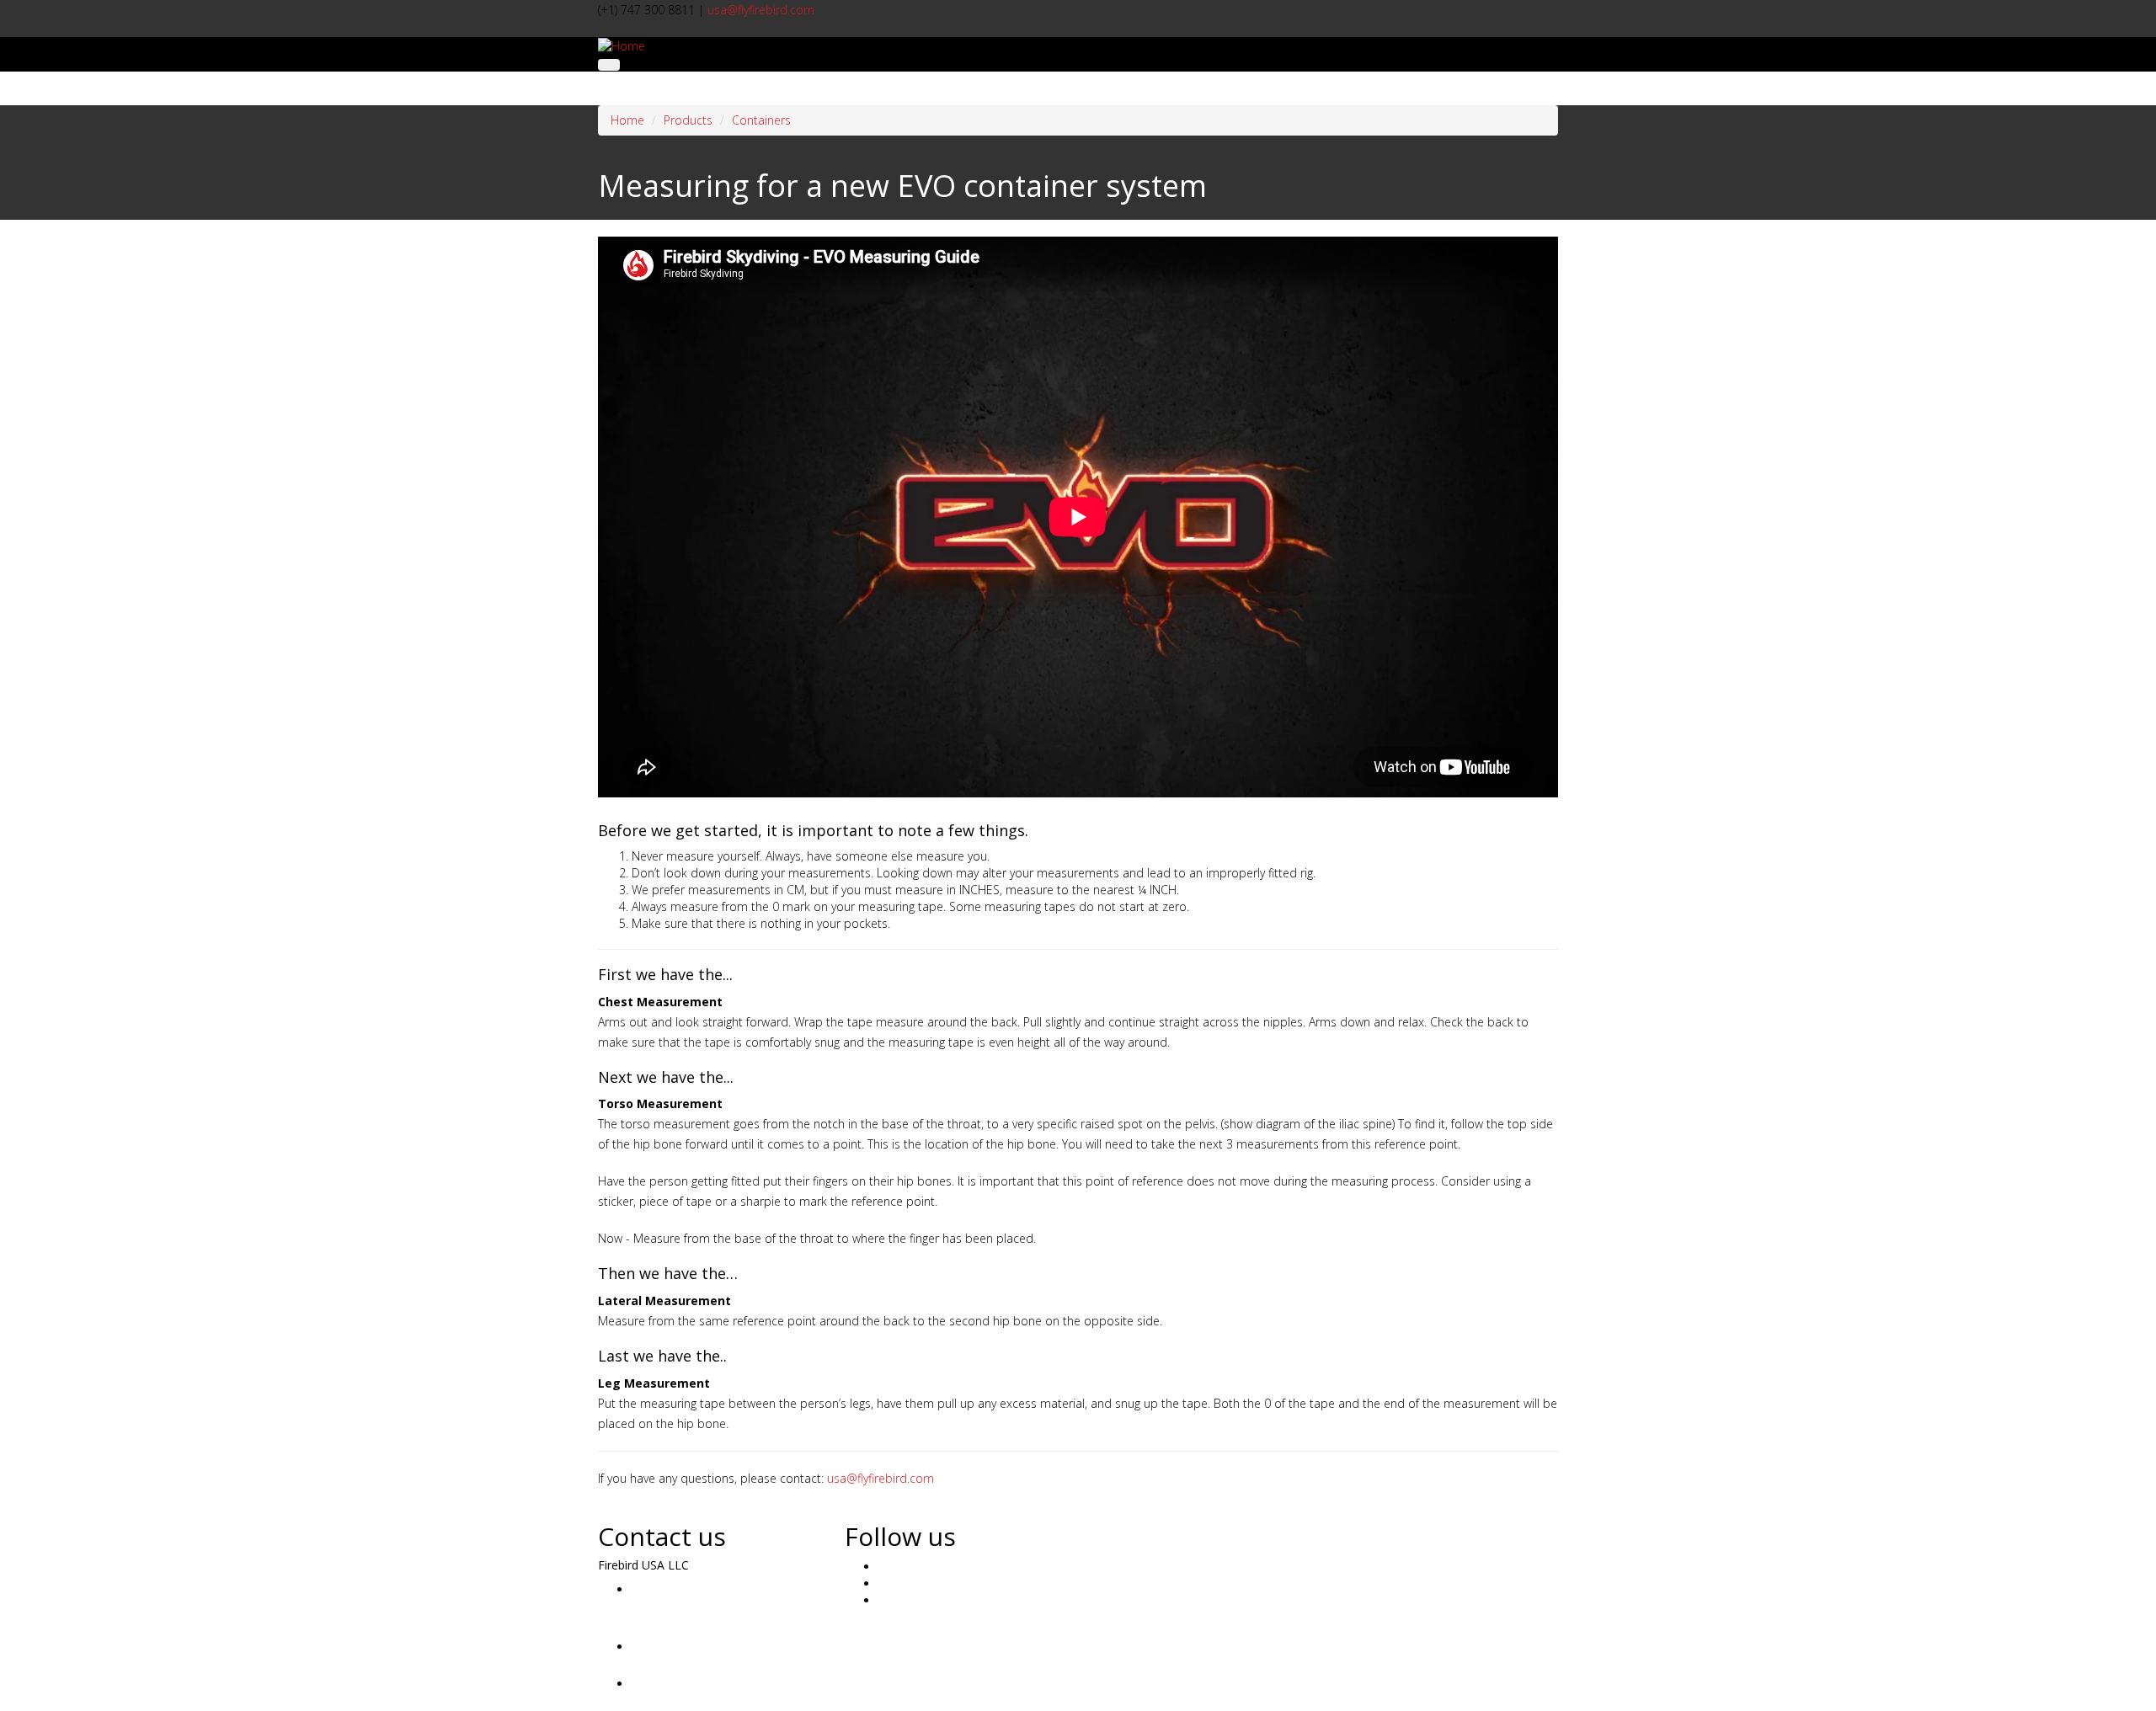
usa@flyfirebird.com (761, 10)
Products (688, 120)
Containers (761, 120)
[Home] (622, 45)
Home (627, 120)
